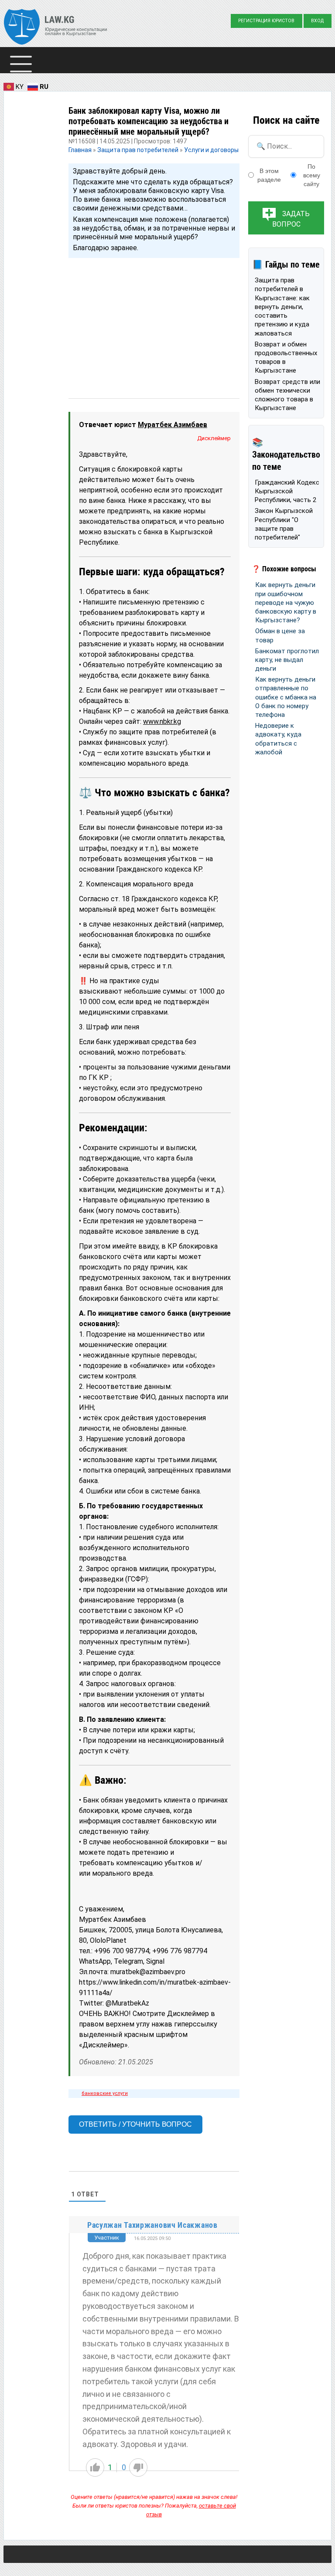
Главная (81, 150)
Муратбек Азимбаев (173, 425)
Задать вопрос (291, 219)
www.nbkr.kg (162, 721)
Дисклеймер (214, 438)
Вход (317, 21)
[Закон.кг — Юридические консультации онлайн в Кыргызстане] (56, 28)
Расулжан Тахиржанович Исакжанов (152, 2225)
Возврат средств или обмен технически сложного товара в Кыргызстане (287, 395)
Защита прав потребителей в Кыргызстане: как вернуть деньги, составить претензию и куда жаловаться (282, 307)
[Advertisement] (154, 320)
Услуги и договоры (211, 150)
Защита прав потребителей (138, 150)
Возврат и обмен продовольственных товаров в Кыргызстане (286, 358)
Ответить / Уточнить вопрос (135, 2124)
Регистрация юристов (266, 21)
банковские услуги (105, 2093)
